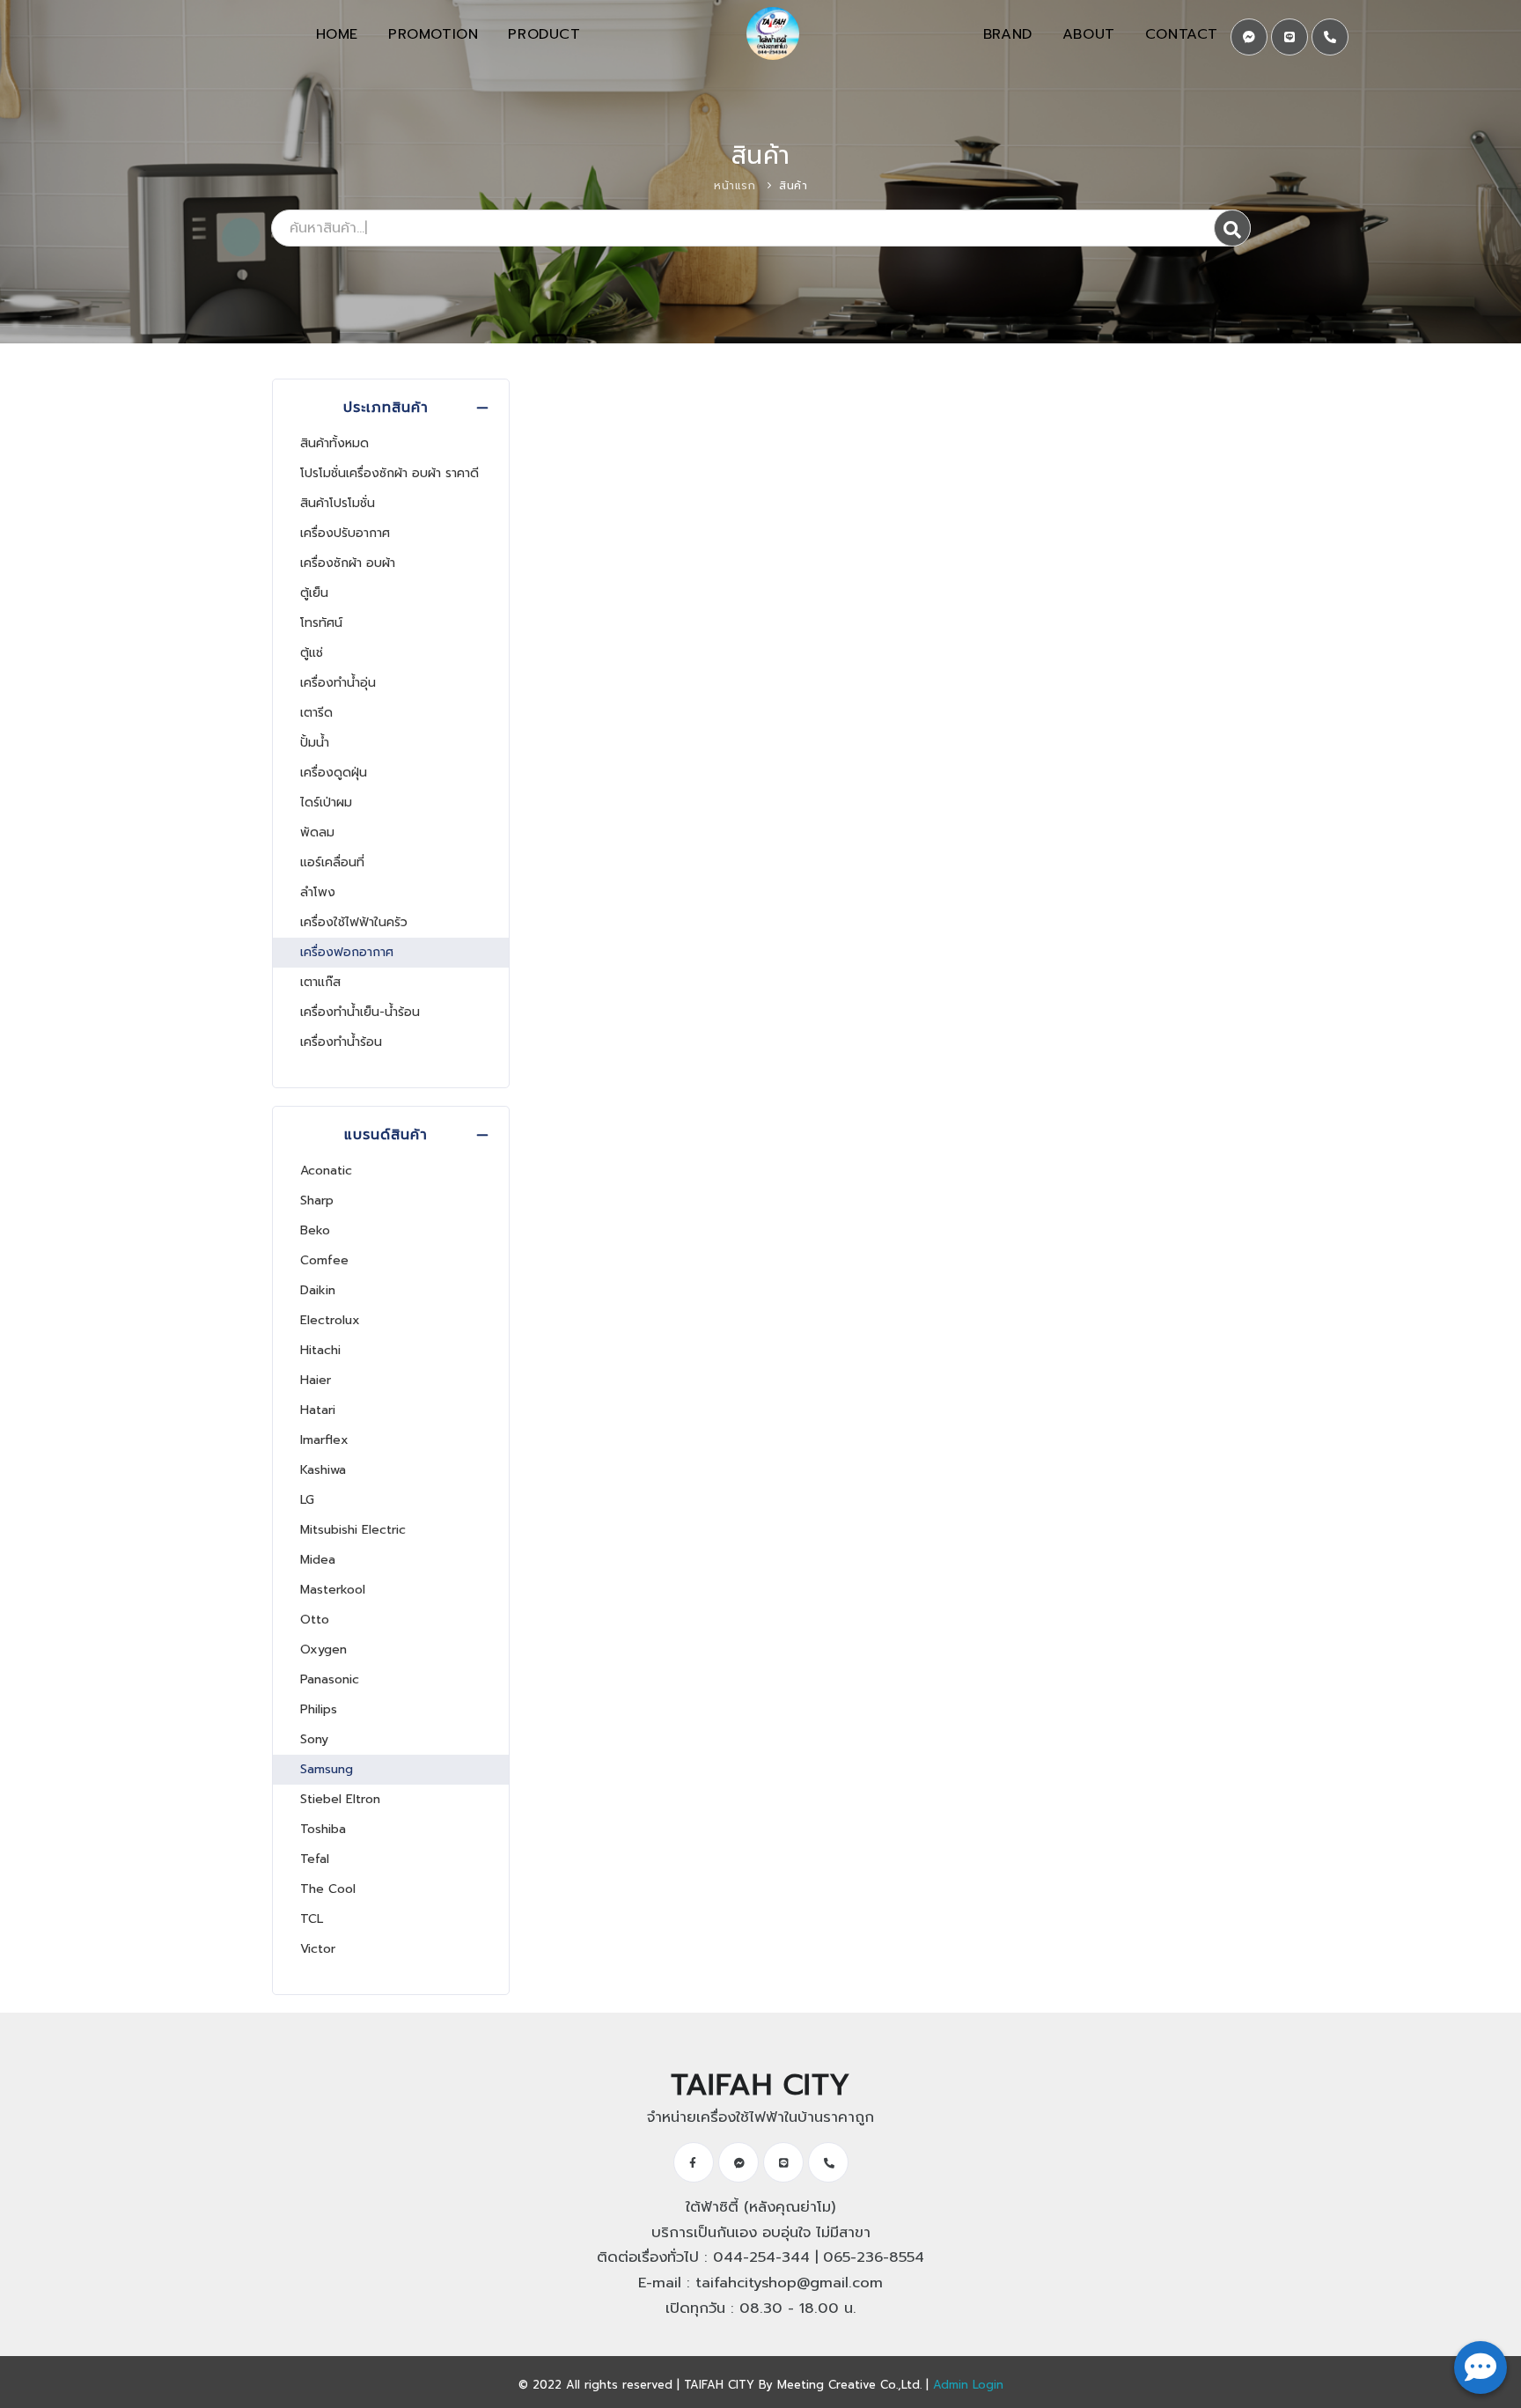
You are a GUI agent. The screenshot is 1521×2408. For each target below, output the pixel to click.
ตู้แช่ (312, 653)
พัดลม (317, 832)
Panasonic (330, 1679)
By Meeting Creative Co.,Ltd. (840, 2385)
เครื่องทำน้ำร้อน (341, 1042)
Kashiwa (323, 1470)
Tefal (315, 1859)
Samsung (327, 1769)
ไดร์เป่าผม (326, 803)
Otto (315, 1620)
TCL (312, 1919)
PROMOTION (433, 34)
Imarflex (324, 1440)
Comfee (324, 1260)
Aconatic (326, 1171)
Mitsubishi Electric (353, 1530)
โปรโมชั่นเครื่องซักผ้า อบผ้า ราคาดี (389, 473)
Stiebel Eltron (340, 1799)
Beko (315, 1230)
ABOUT (1089, 34)
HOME (337, 34)
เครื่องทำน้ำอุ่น (338, 683)
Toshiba (323, 1829)
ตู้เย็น (314, 593)
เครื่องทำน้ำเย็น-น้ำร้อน (360, 1012)
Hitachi (320, 1350)
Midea (318, 1560)
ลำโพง (318, 892)
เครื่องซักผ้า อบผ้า (348, 563)
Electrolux (330, 1320)
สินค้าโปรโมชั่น (338, 503)
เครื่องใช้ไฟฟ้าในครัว (354, 922)
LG (307, 1500)
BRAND (1008, 34)
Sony (314, 1739)
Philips (319, 1709)
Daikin (318, 1290)
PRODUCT (544, 34)
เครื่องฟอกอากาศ (347, 952)
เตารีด (316, 713)
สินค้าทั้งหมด (334, 443)
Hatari (318, 1410)
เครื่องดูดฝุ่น (334, 773)
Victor (318, 1949)
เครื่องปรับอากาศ (345, 533)
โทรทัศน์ (321, 623)
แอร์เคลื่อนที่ (332, 862)
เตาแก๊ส (320, 982)
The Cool (328, 1889)
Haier (316, 1380)
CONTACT (1182, 34)
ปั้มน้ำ (315, 743)
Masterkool (333, 1590)
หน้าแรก (735, 186)
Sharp (317, 1200)
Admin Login (968, 2385)
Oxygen (323, 1650)
